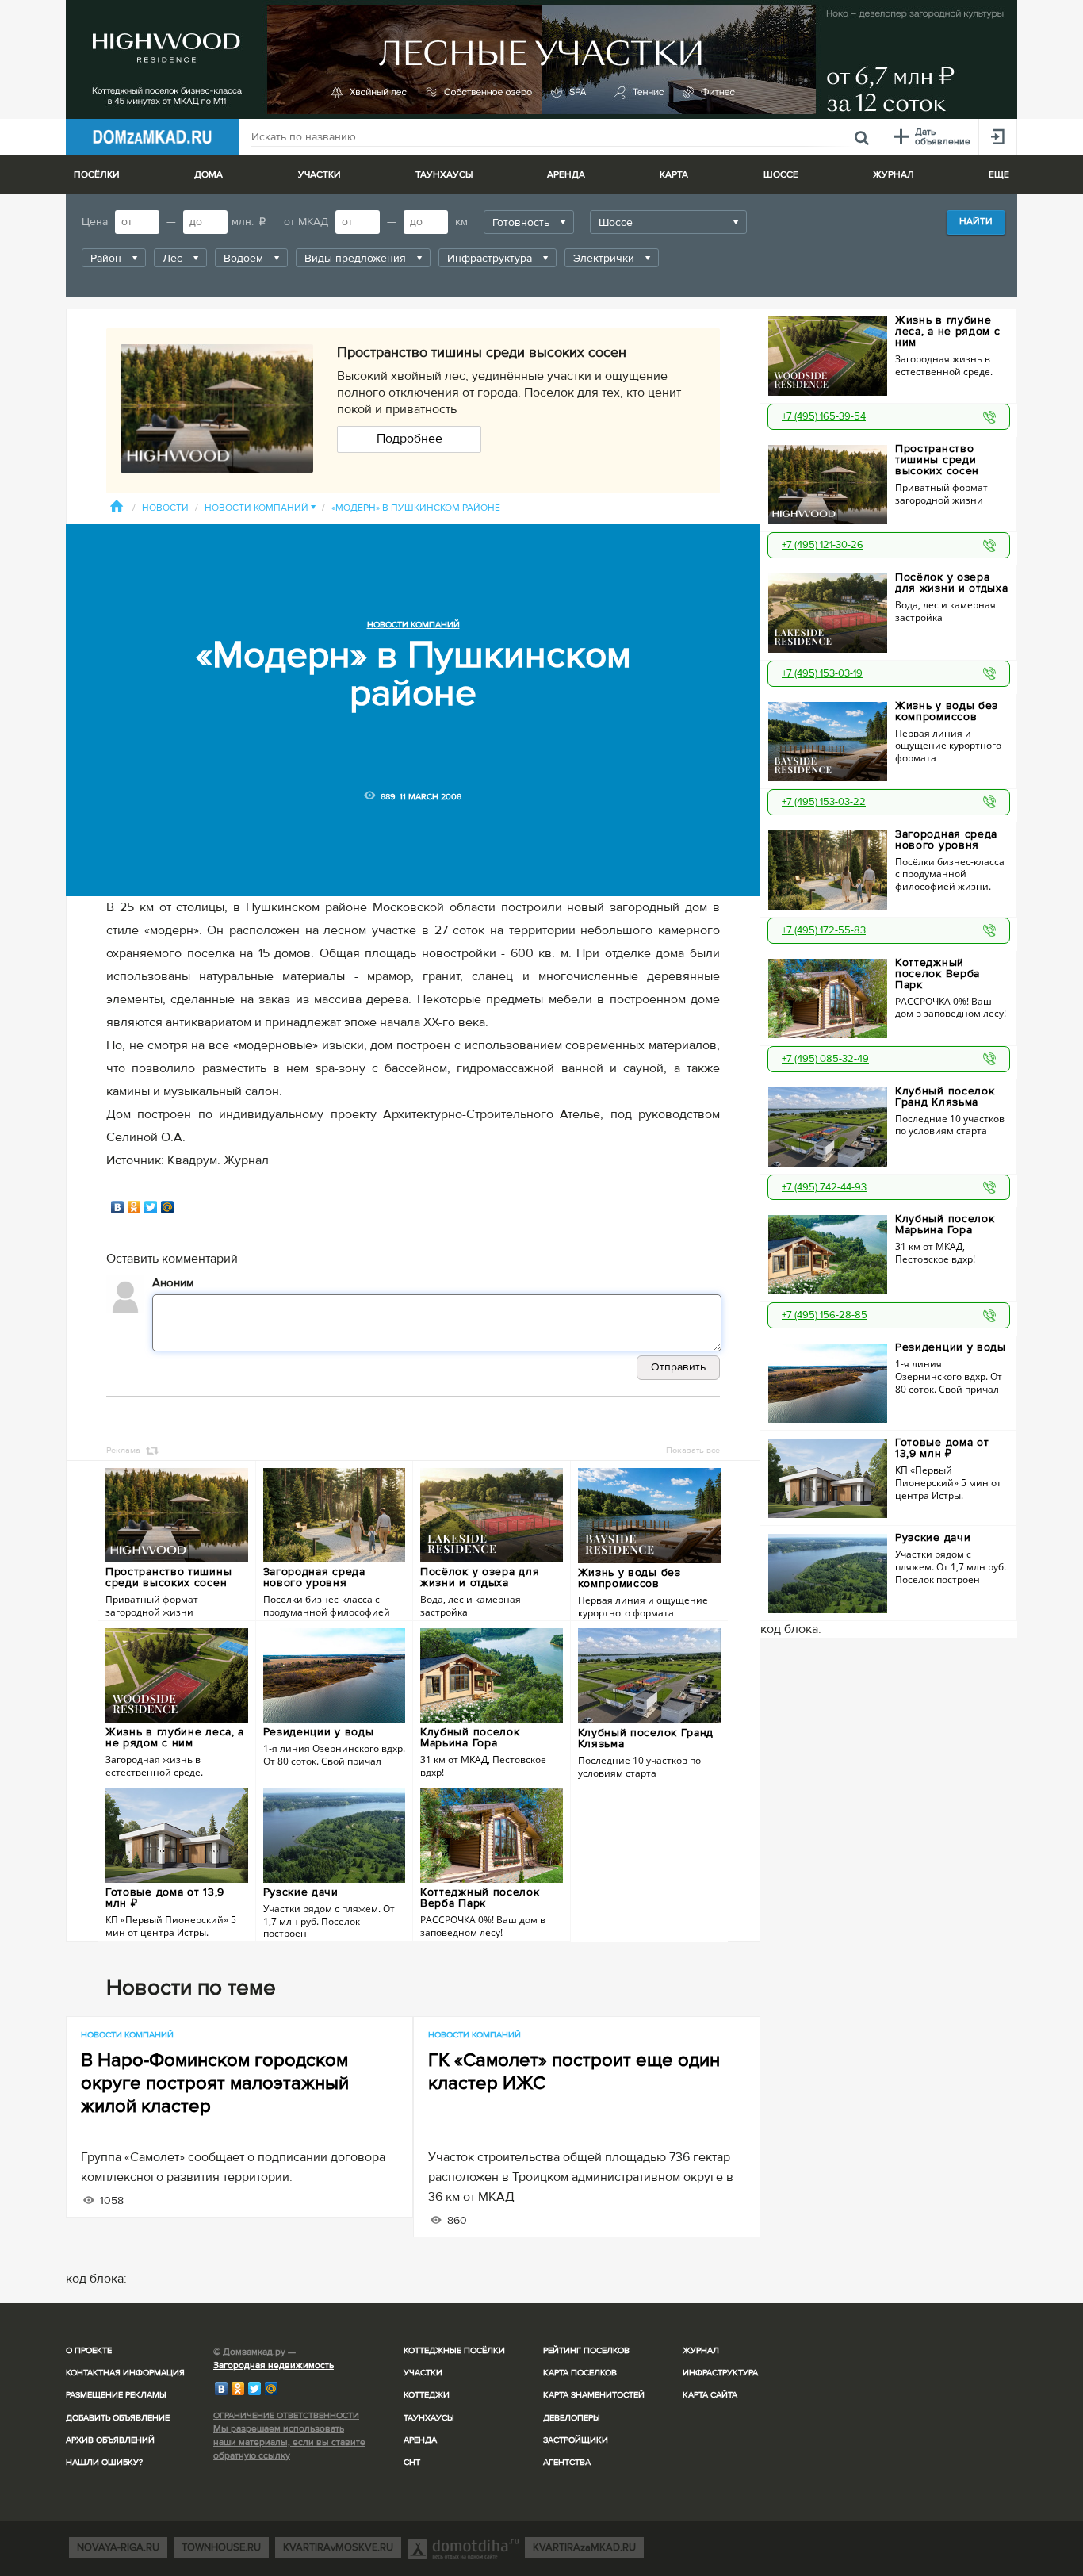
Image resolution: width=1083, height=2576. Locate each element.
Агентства (567, 2462)
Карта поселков (580, 2373)
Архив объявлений (110, 2440)
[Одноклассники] (134, 1207)
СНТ (412, 2462)
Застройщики (576, 2440)
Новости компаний (260, 508)
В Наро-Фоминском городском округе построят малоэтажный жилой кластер (215, 2083)
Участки (423, 2373)
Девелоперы (572, 2418)
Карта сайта (710, 2395)
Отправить (678, 1367)
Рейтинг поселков (586, 2350)
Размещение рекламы (116, 2395)
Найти (976, 222)
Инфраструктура (720, 2373)
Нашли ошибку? (104, 2462)
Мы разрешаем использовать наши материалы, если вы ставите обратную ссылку (289, 2442)
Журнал (701, 2350)
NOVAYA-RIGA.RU (118, 2547)
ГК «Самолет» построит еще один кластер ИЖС (574, 2072)
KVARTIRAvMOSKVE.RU (338, 2547)
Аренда (420, 2440)
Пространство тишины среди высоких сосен (482, 352)
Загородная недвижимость (274, 2365)
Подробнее (409, 439)
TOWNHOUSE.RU (221, 2547)
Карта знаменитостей (594, 2395)
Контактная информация (125, 2373)
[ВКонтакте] (118, 1207)
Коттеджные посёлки (454, 2350)
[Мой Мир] (168, 1207)
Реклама (123, 1450)
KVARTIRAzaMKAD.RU (584, 2547)
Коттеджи (427, 2395)
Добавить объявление (118, 2418)
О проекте (89, 2350)
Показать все (693, 1450)
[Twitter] (151, 1207)
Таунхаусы (444, 175)
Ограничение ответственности (286, 2415)
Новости (165, 508)
